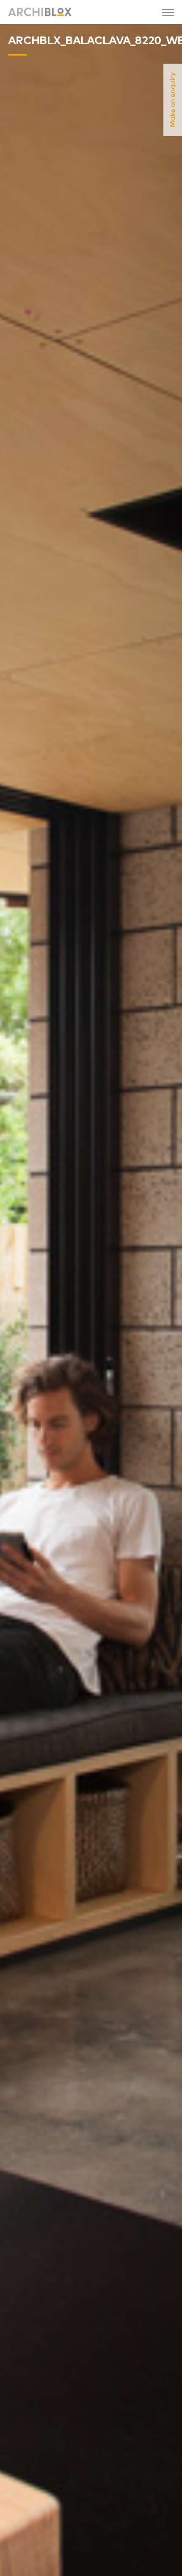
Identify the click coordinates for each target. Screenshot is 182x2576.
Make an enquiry (173, 100)
